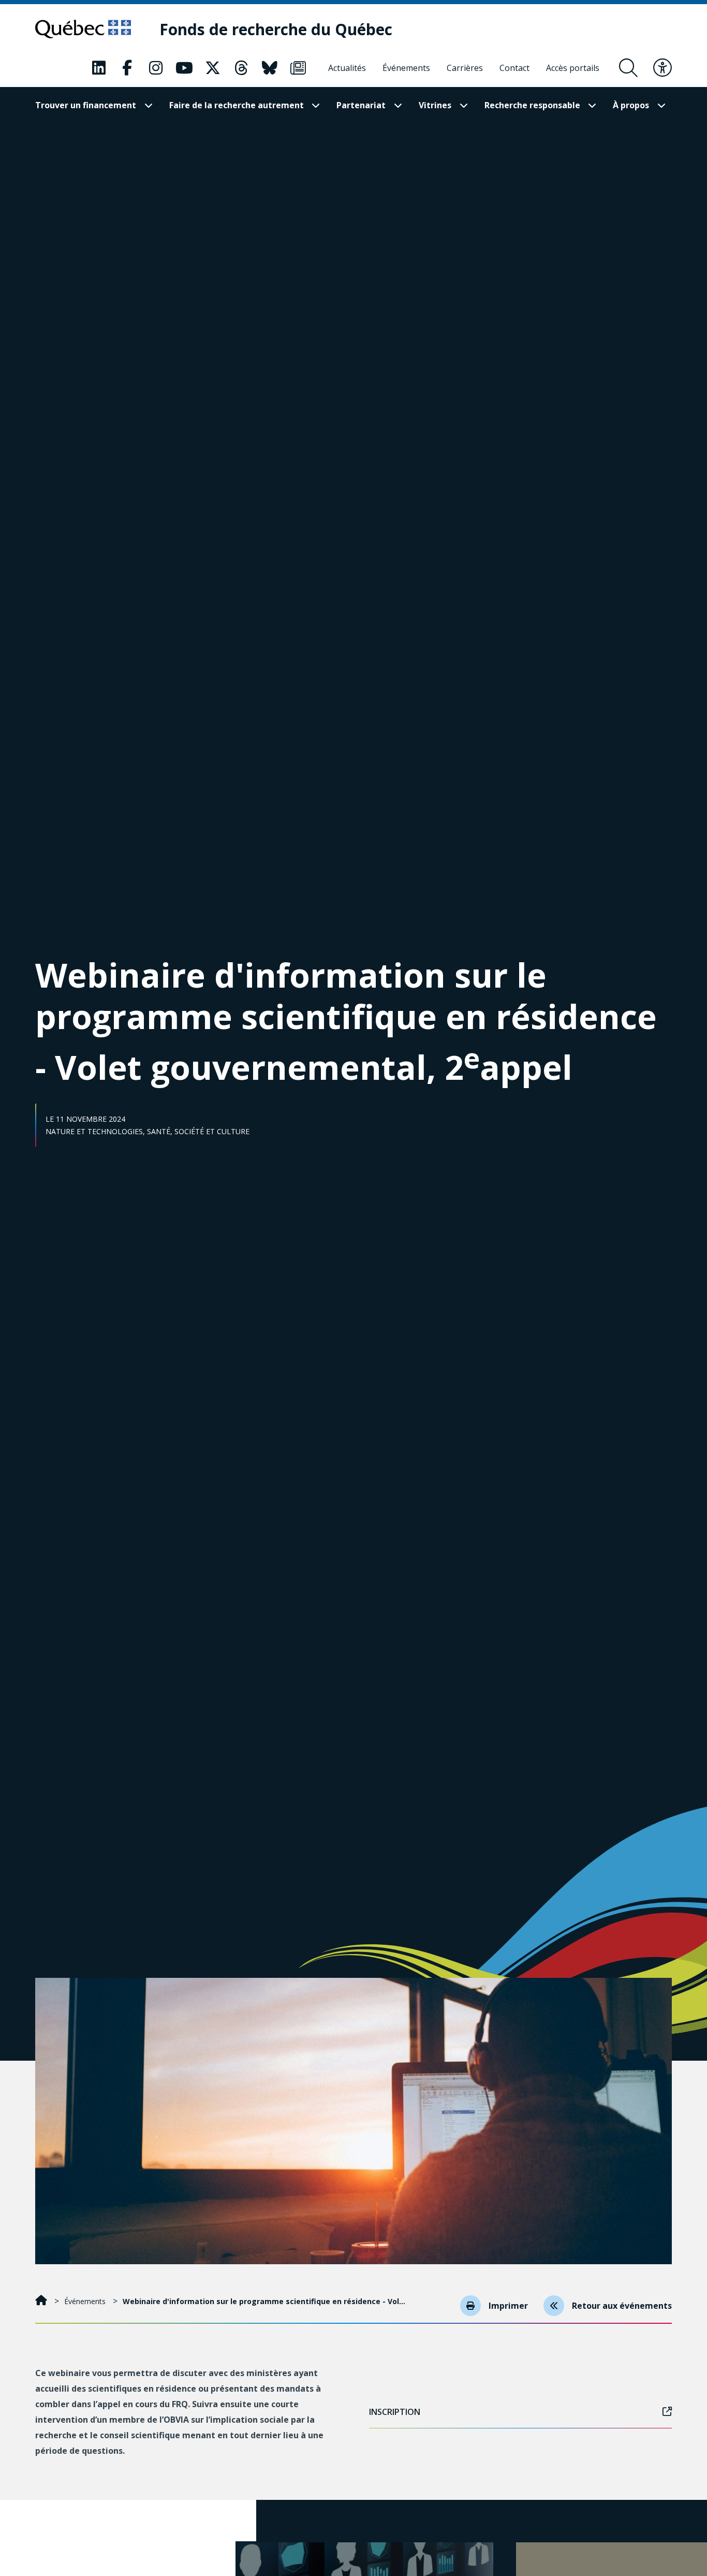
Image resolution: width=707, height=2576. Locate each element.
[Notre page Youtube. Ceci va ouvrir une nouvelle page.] (184, 68)
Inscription (395, 2412)
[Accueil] (42, 2301)
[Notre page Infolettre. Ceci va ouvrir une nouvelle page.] (298, 68)
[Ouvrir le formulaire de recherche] (628, 68)
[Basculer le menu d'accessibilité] (662, 68)
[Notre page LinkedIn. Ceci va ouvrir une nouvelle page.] (99, 68)
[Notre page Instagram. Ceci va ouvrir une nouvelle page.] (156, 68)
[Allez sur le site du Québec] (83, 29)
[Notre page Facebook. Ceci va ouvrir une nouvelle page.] (127, 68)
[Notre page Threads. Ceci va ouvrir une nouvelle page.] (241, 68)
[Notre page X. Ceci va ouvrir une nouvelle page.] (213, 68)
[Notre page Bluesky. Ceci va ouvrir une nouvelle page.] (270, 68)
